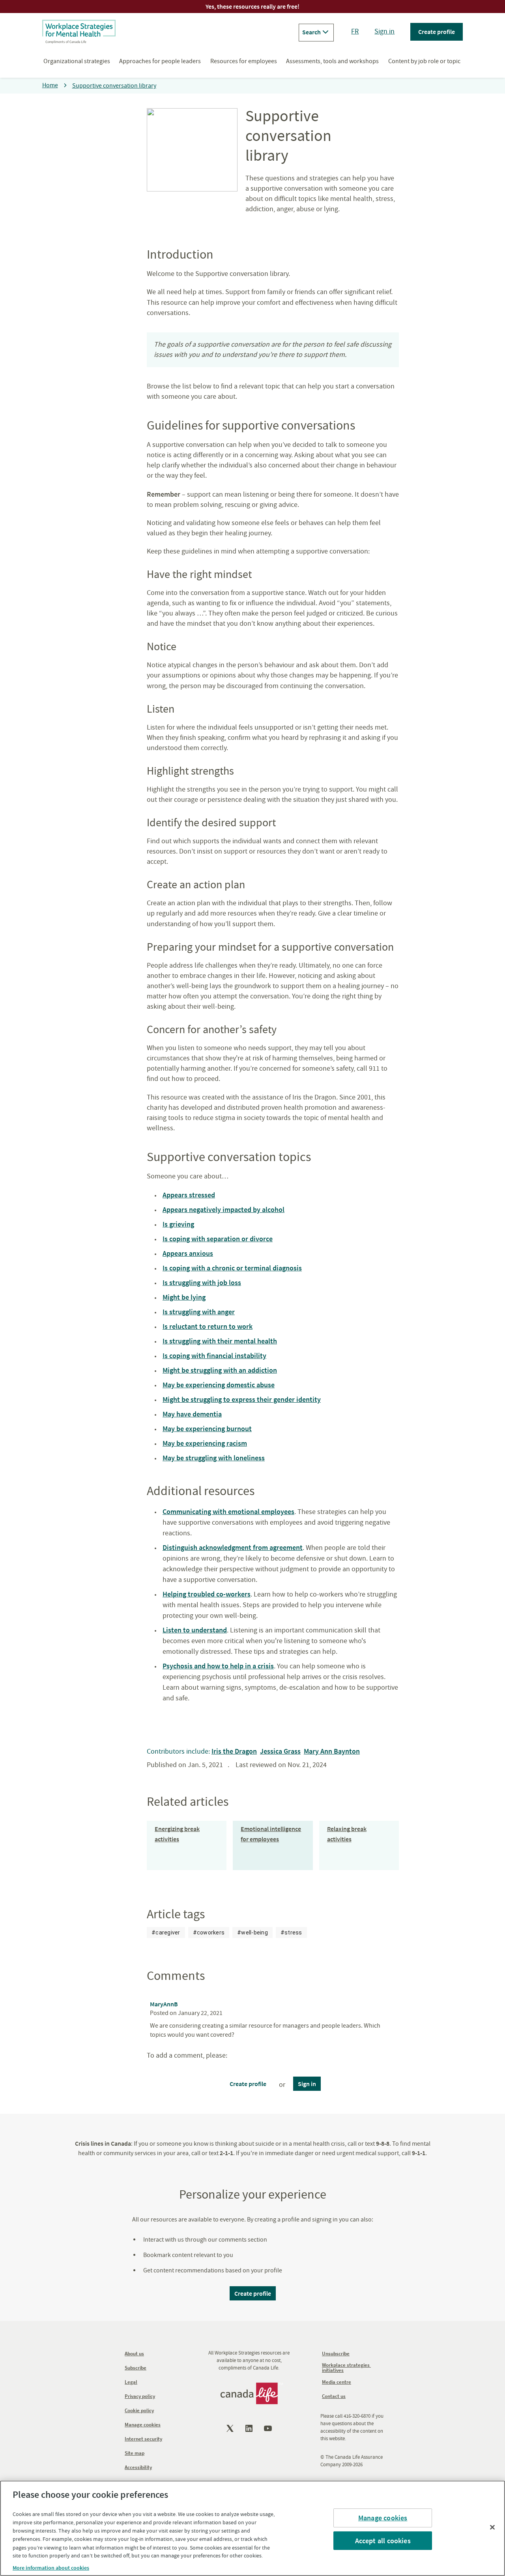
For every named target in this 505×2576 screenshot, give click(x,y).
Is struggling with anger (199, 1312)
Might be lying (184, 1297)
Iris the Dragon (234, 1751)
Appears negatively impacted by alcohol (224, 1209)
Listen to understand (195, 1630)
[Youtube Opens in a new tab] (269, 2428)
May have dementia (192, 1414)
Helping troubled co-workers (207, 1594)
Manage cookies (383, 2518)
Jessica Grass (280, 1751)
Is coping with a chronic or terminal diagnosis (232, 1268)
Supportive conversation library (114, 86)
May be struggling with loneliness (214, 1458)
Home (50, 85)
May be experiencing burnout (207, 1429)
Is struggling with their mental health (220, 1341)
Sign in (384, 31)
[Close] (492, 2527)
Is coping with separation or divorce (218, 1239)
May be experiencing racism (205, 1443)
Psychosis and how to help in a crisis (218, 1666)
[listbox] (227, 1932)
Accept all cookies (383, 2540)
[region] (252, 2528)
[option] (166, 1932)
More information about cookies (51, 2568)
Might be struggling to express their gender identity (242, 1399)
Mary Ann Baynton (332, 1751)
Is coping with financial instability (214, 1356)
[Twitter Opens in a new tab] (231, 2428)
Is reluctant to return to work (208, 1326)
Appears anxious (188, 1253)
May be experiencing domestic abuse (219, 1385)
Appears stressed (189, 1195)
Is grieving (178, 1224)
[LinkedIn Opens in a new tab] (250, 2428)
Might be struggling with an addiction (220, 1370)
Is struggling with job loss (202, 1282)
